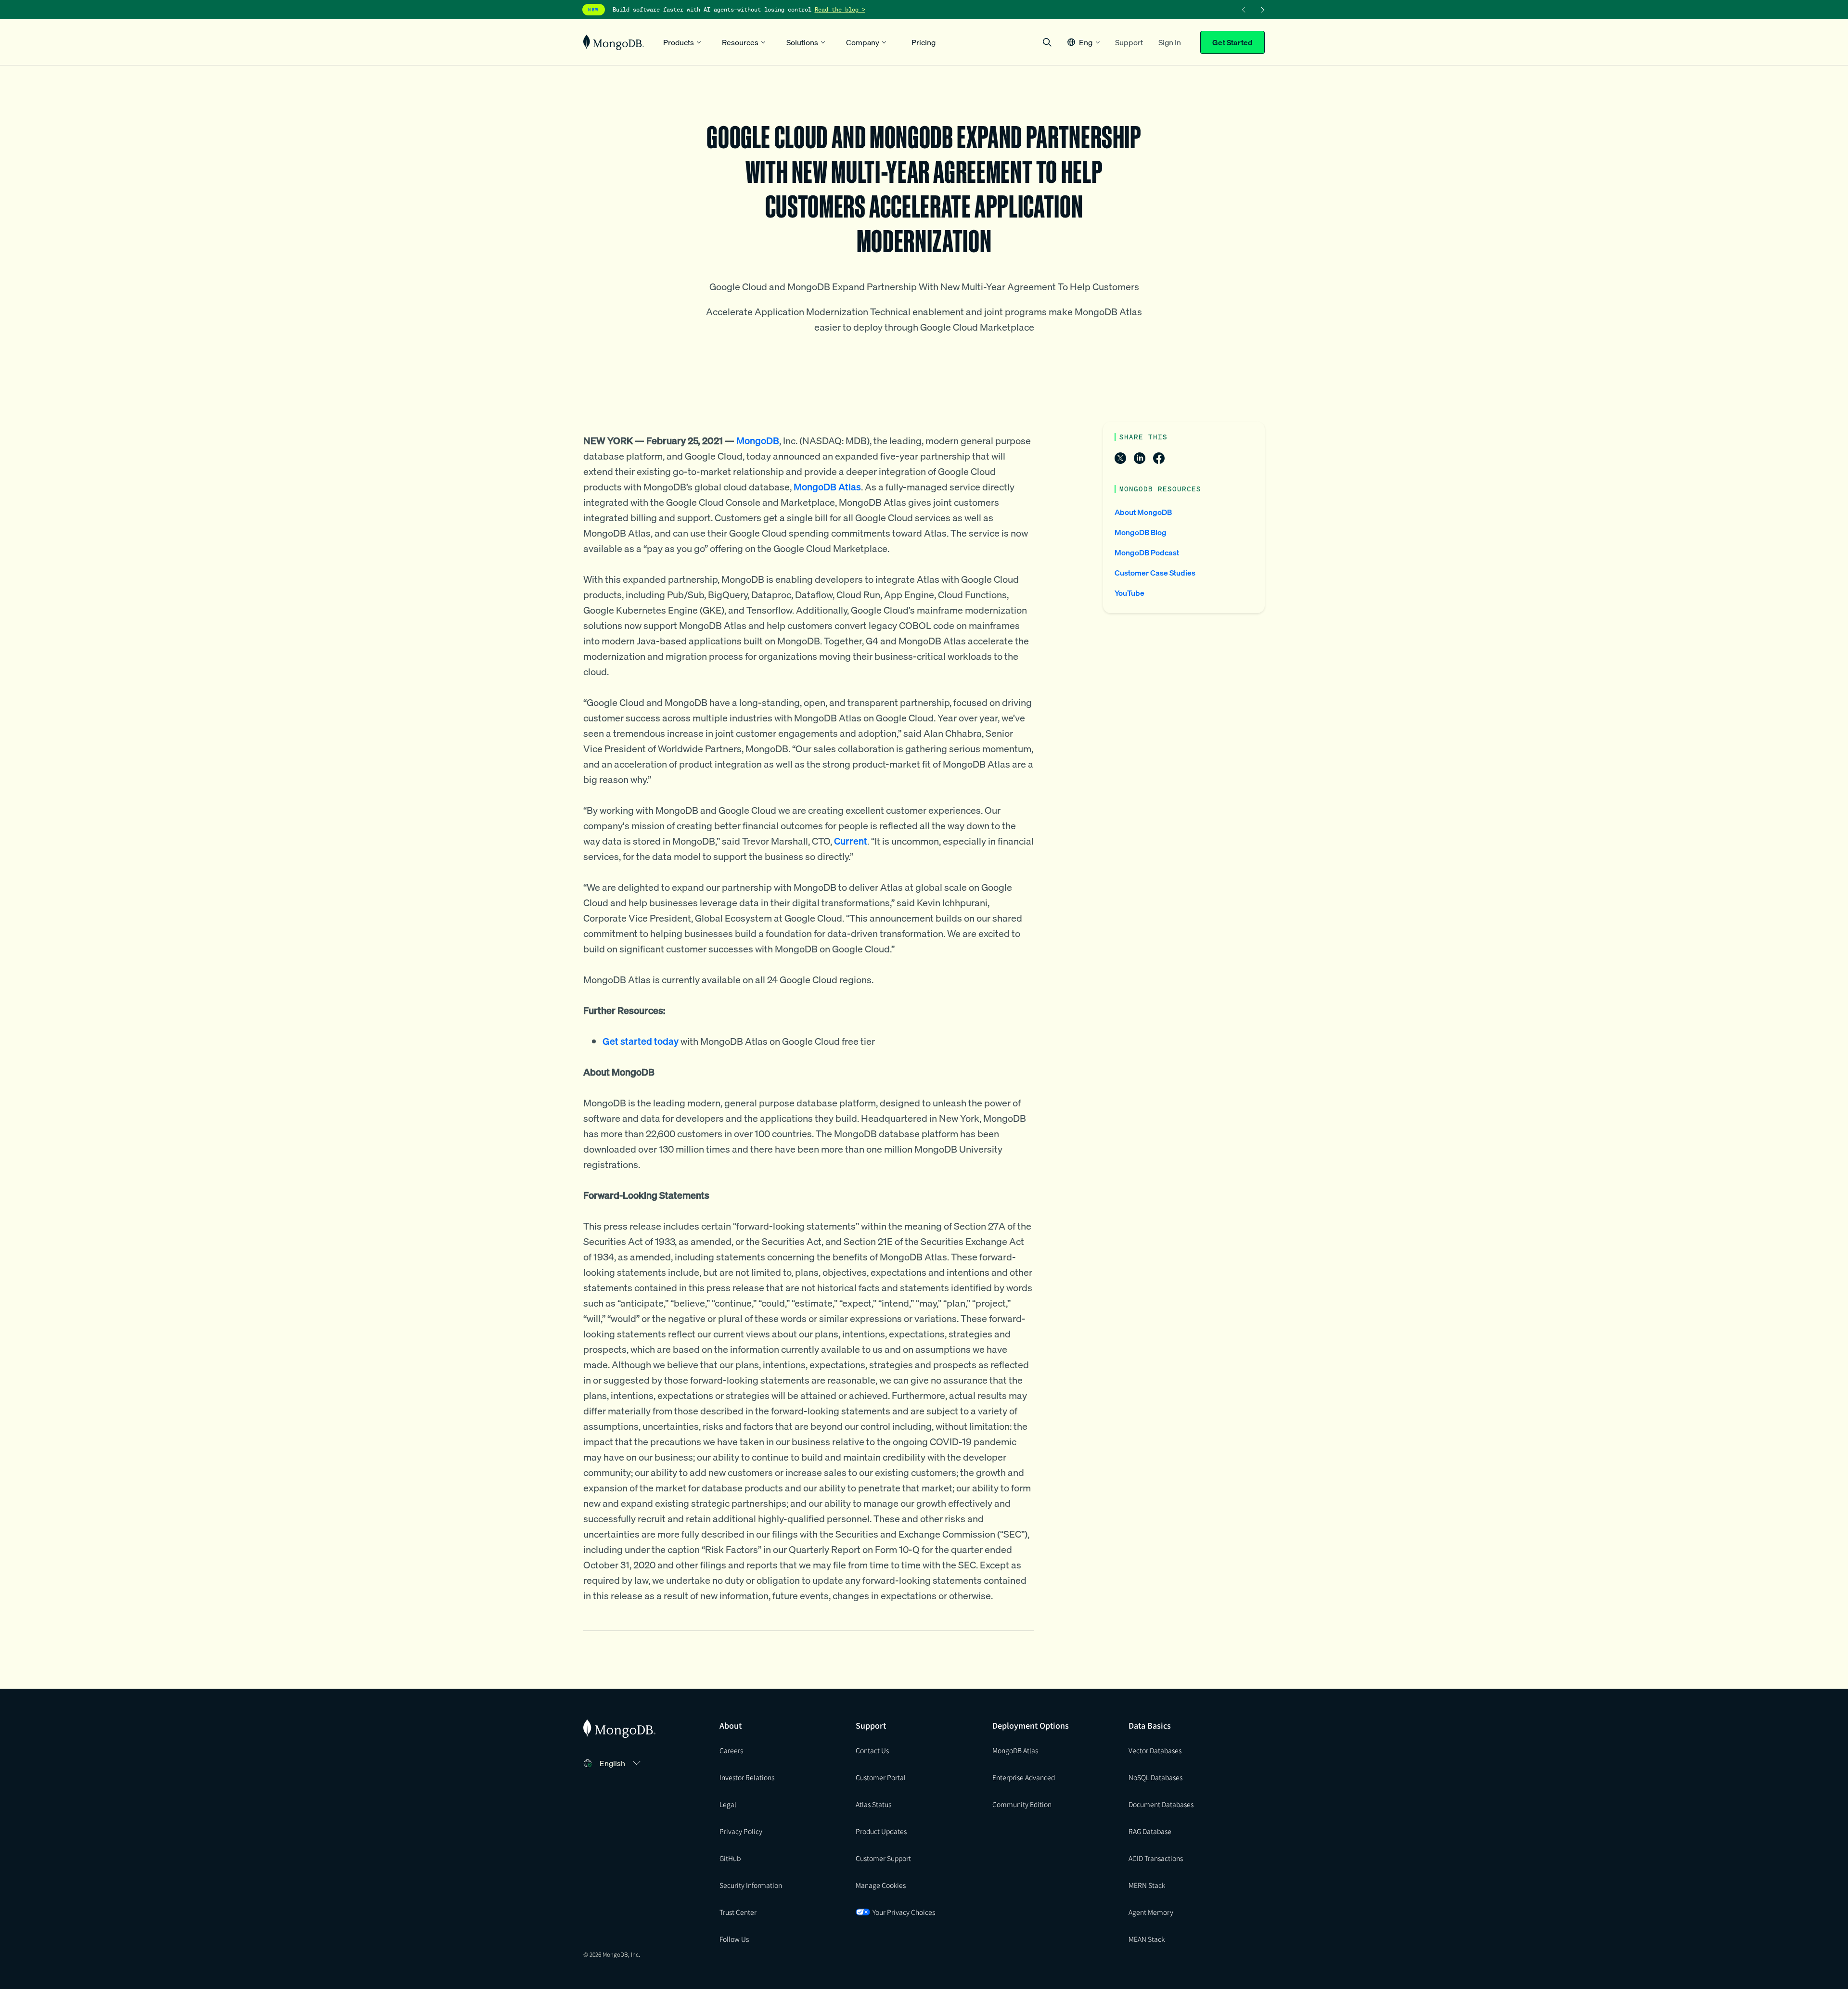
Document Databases (1161, 1804)
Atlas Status (873, 1804)
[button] (1084, 42)
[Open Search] (1047, 42)
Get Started (1232, 42)
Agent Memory (1151, 1912)
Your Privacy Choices (904, 1912)
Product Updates (881, 1831)
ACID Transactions (1156, 1858)
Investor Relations (747, 1777)
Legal (728, 1804)
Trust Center (738, 1912)
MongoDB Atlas (1015, 1750)
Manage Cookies (881, 1885)
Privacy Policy (741, 1831)
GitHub (730, 1858)
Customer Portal (881, 1777)
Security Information (751, 1885)
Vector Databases (1155, 1750)
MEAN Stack (1147, 1939)
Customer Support (883, 1858)
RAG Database (1150, 1831)
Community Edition (1022, 1804)
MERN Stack (1147, 1885)
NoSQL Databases (1155, 1777)
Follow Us (734, 1939)
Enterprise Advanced (1024, 1777)
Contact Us (872, 1750)
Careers (731, 1750)
